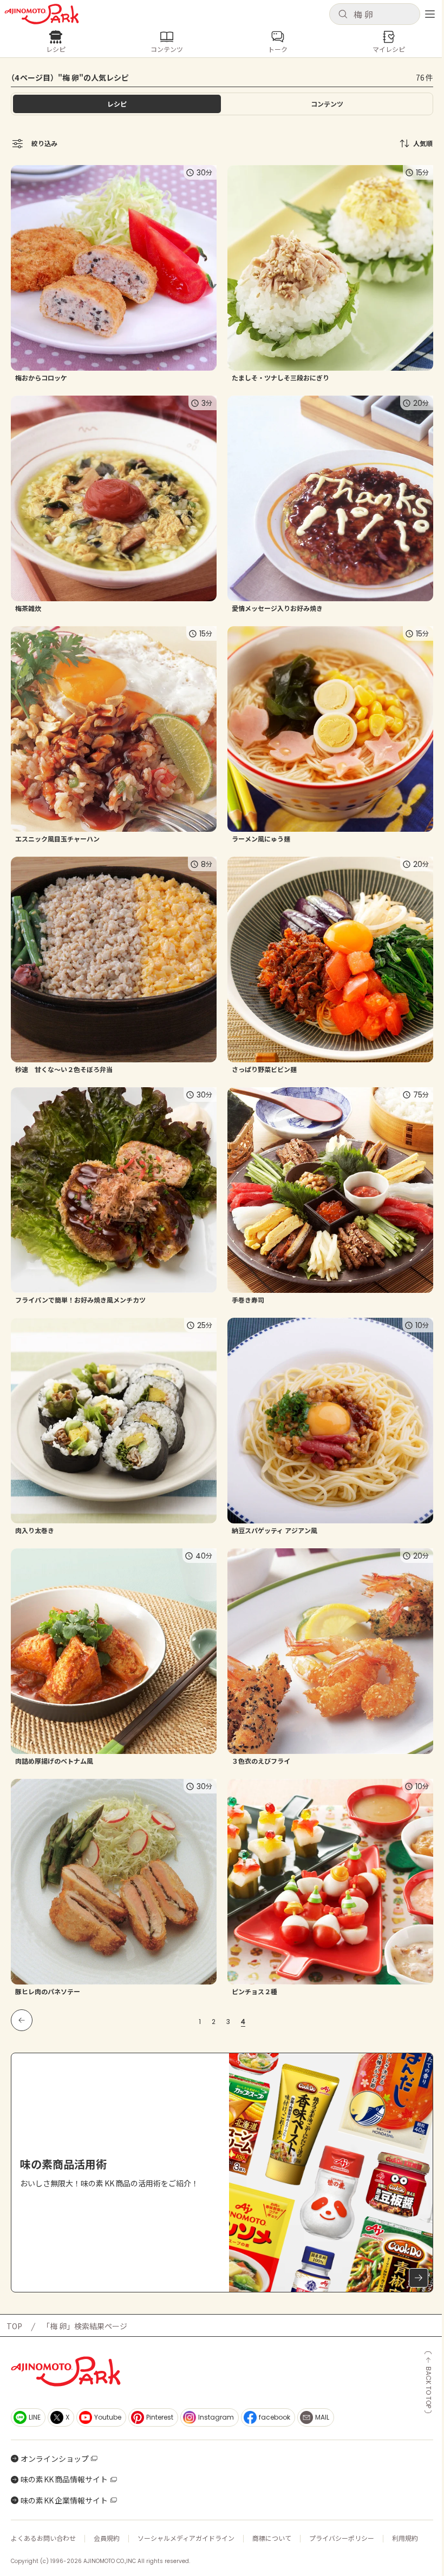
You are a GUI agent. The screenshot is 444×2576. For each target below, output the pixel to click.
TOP (14, 2326)
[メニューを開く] (430, 14)
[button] (375, 14)
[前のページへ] (22, 2020)
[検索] (343, 15)
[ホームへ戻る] (42, 14)
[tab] (327, 104)
